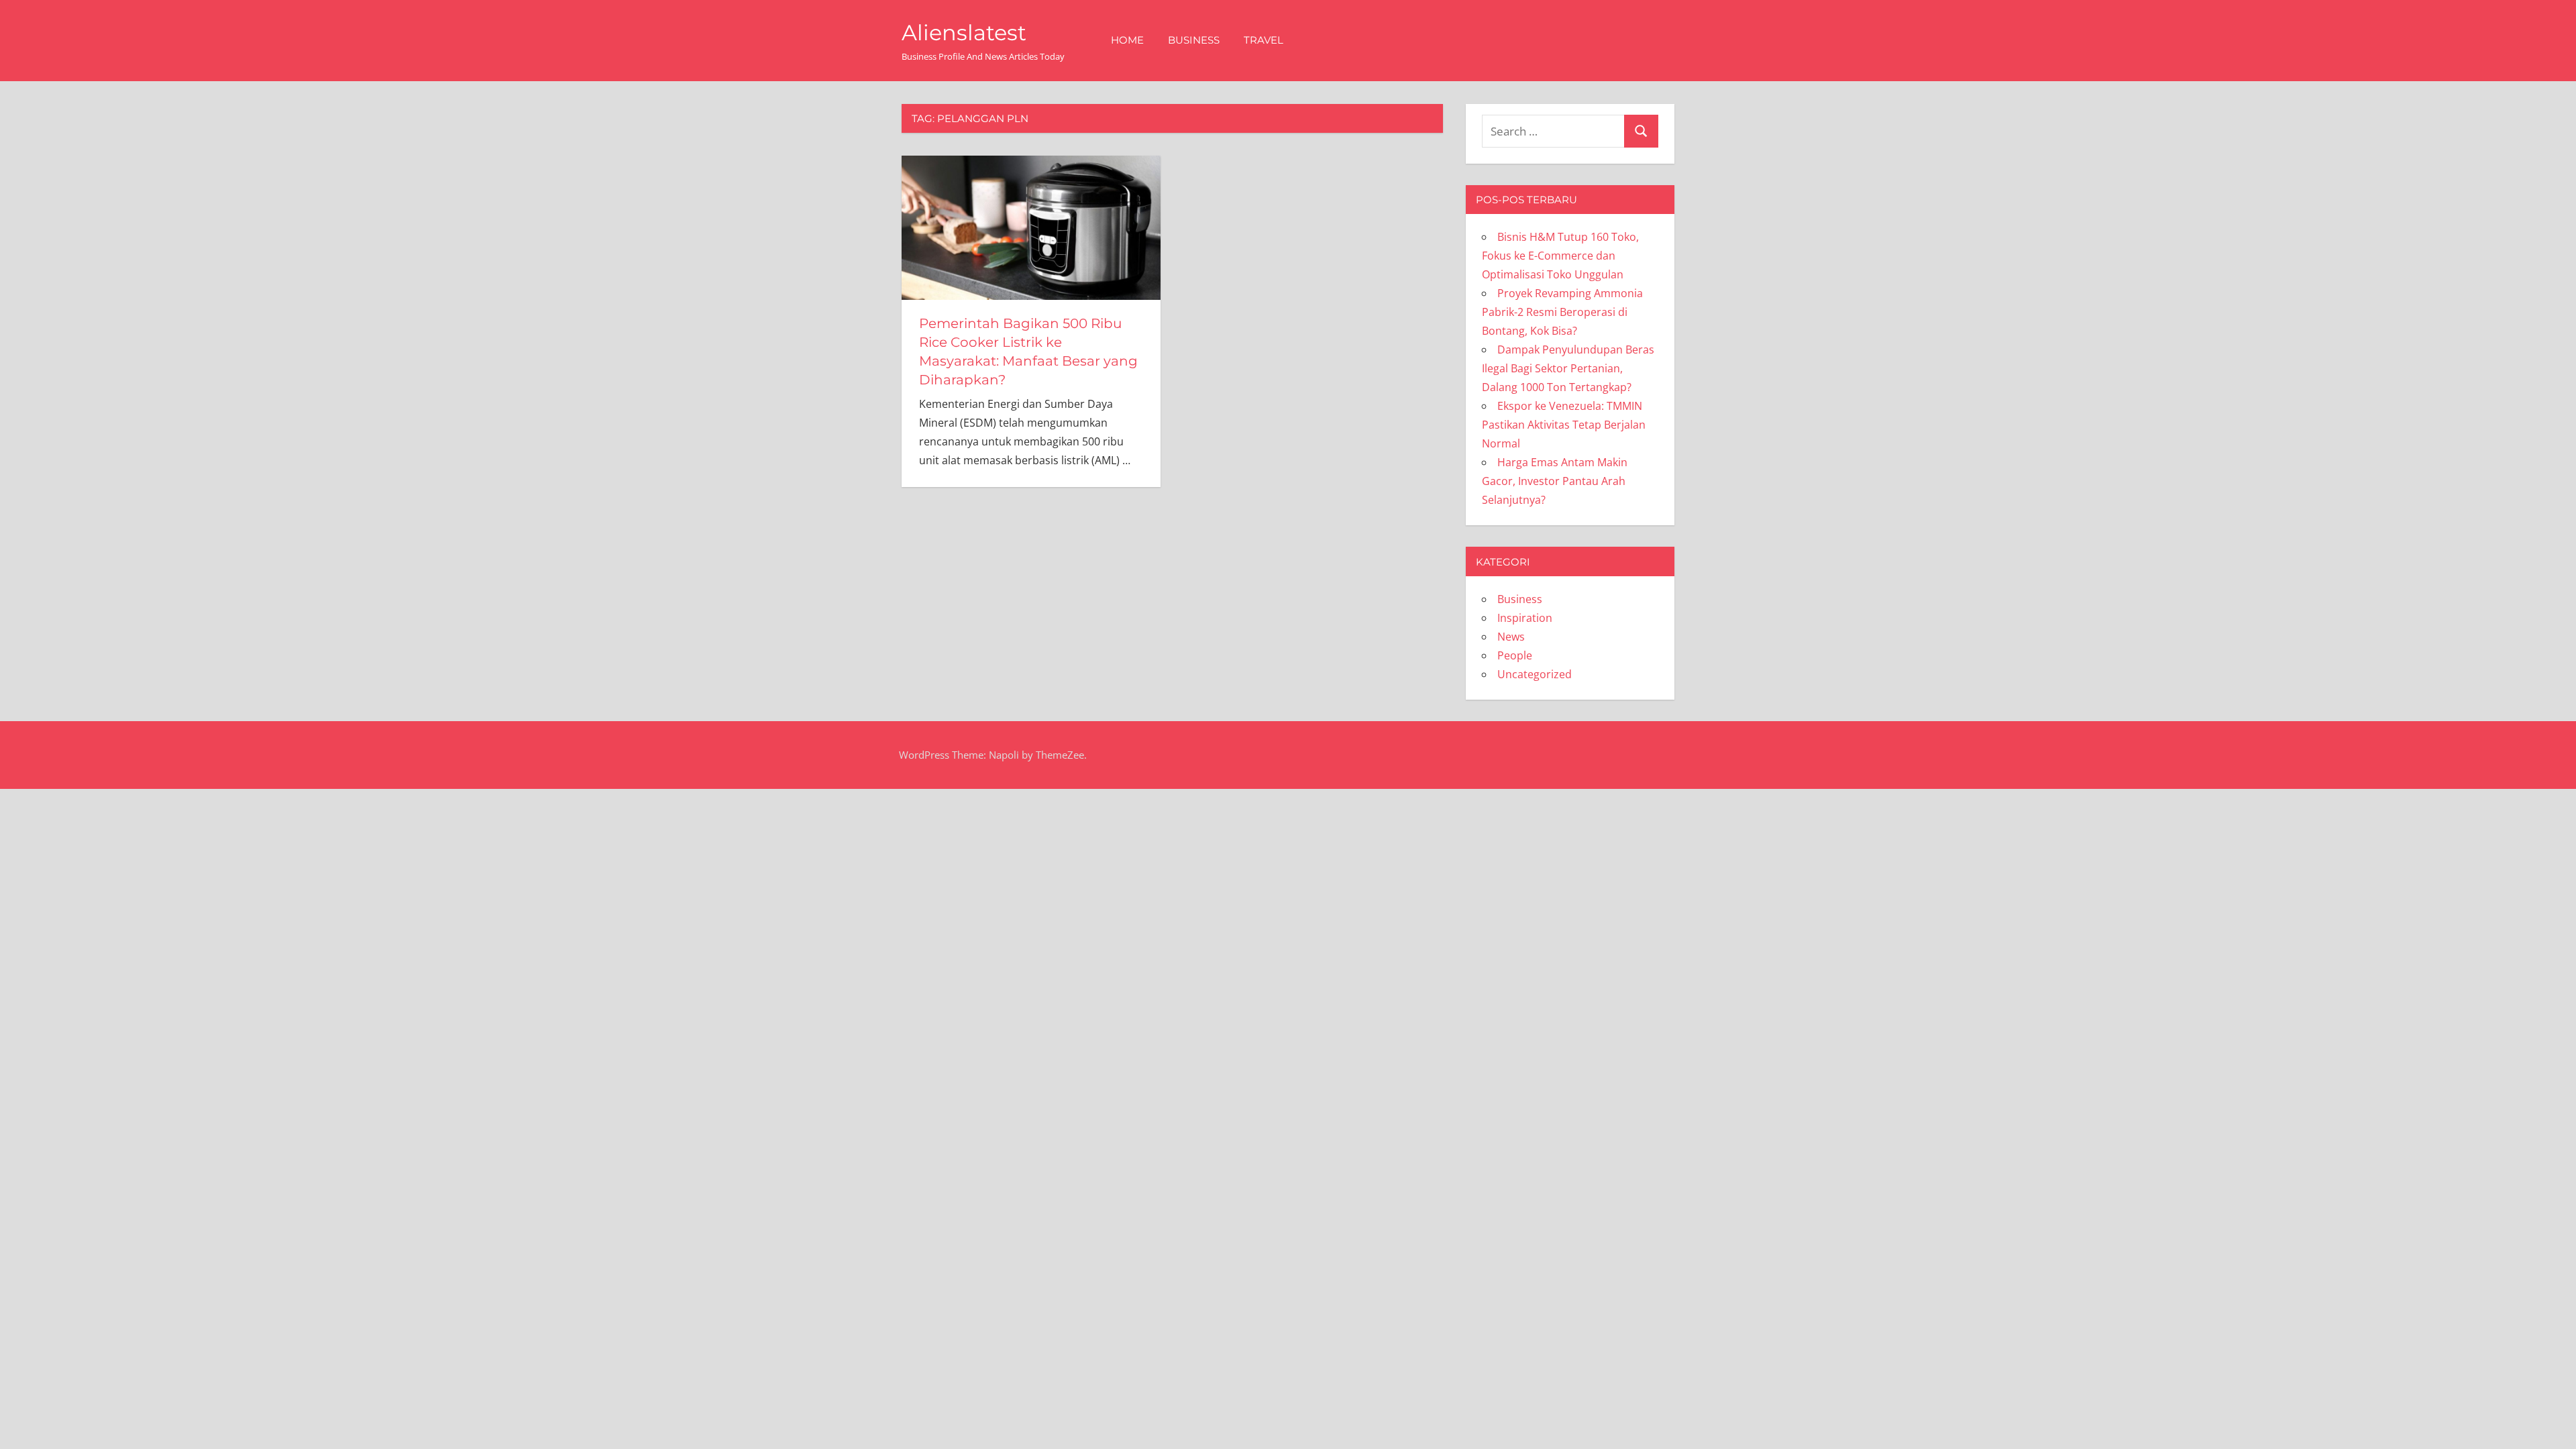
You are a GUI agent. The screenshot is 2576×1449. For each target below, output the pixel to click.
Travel (1264, 40)
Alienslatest (964, 33)
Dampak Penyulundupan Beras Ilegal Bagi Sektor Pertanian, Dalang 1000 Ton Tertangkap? (1568, 368)
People (1515, 655)
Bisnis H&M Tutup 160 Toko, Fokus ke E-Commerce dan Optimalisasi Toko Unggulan (1560, 256)
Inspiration (1525, 618)
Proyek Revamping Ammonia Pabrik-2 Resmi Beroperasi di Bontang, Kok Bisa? (1562, 312)
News (1511, 637)
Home (1127, 40)
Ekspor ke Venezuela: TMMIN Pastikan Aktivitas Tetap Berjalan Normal (1564, 425)
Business (1194, 40)
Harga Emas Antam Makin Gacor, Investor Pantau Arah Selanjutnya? (1555, 481)
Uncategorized (1535, 674)
